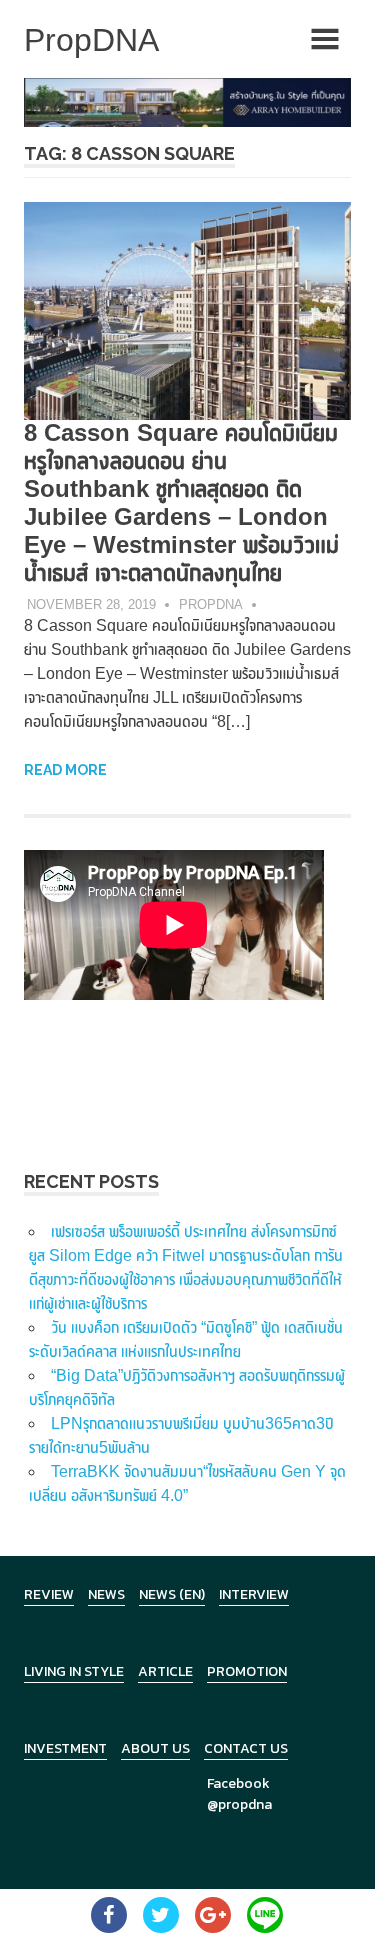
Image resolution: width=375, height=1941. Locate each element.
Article (165, 1671)
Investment (65, 1748)
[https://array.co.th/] (187, 101)
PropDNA (211, 604)
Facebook (238, 1783)
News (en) (172, 1594)
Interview (254, 1594)
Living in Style (74, 1671)
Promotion (247, 1671)
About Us (155, 1748)
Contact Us (246, 1748)
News (106, 1594)
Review (49, 1594)
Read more (65, 770)
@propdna (239, 1804)
